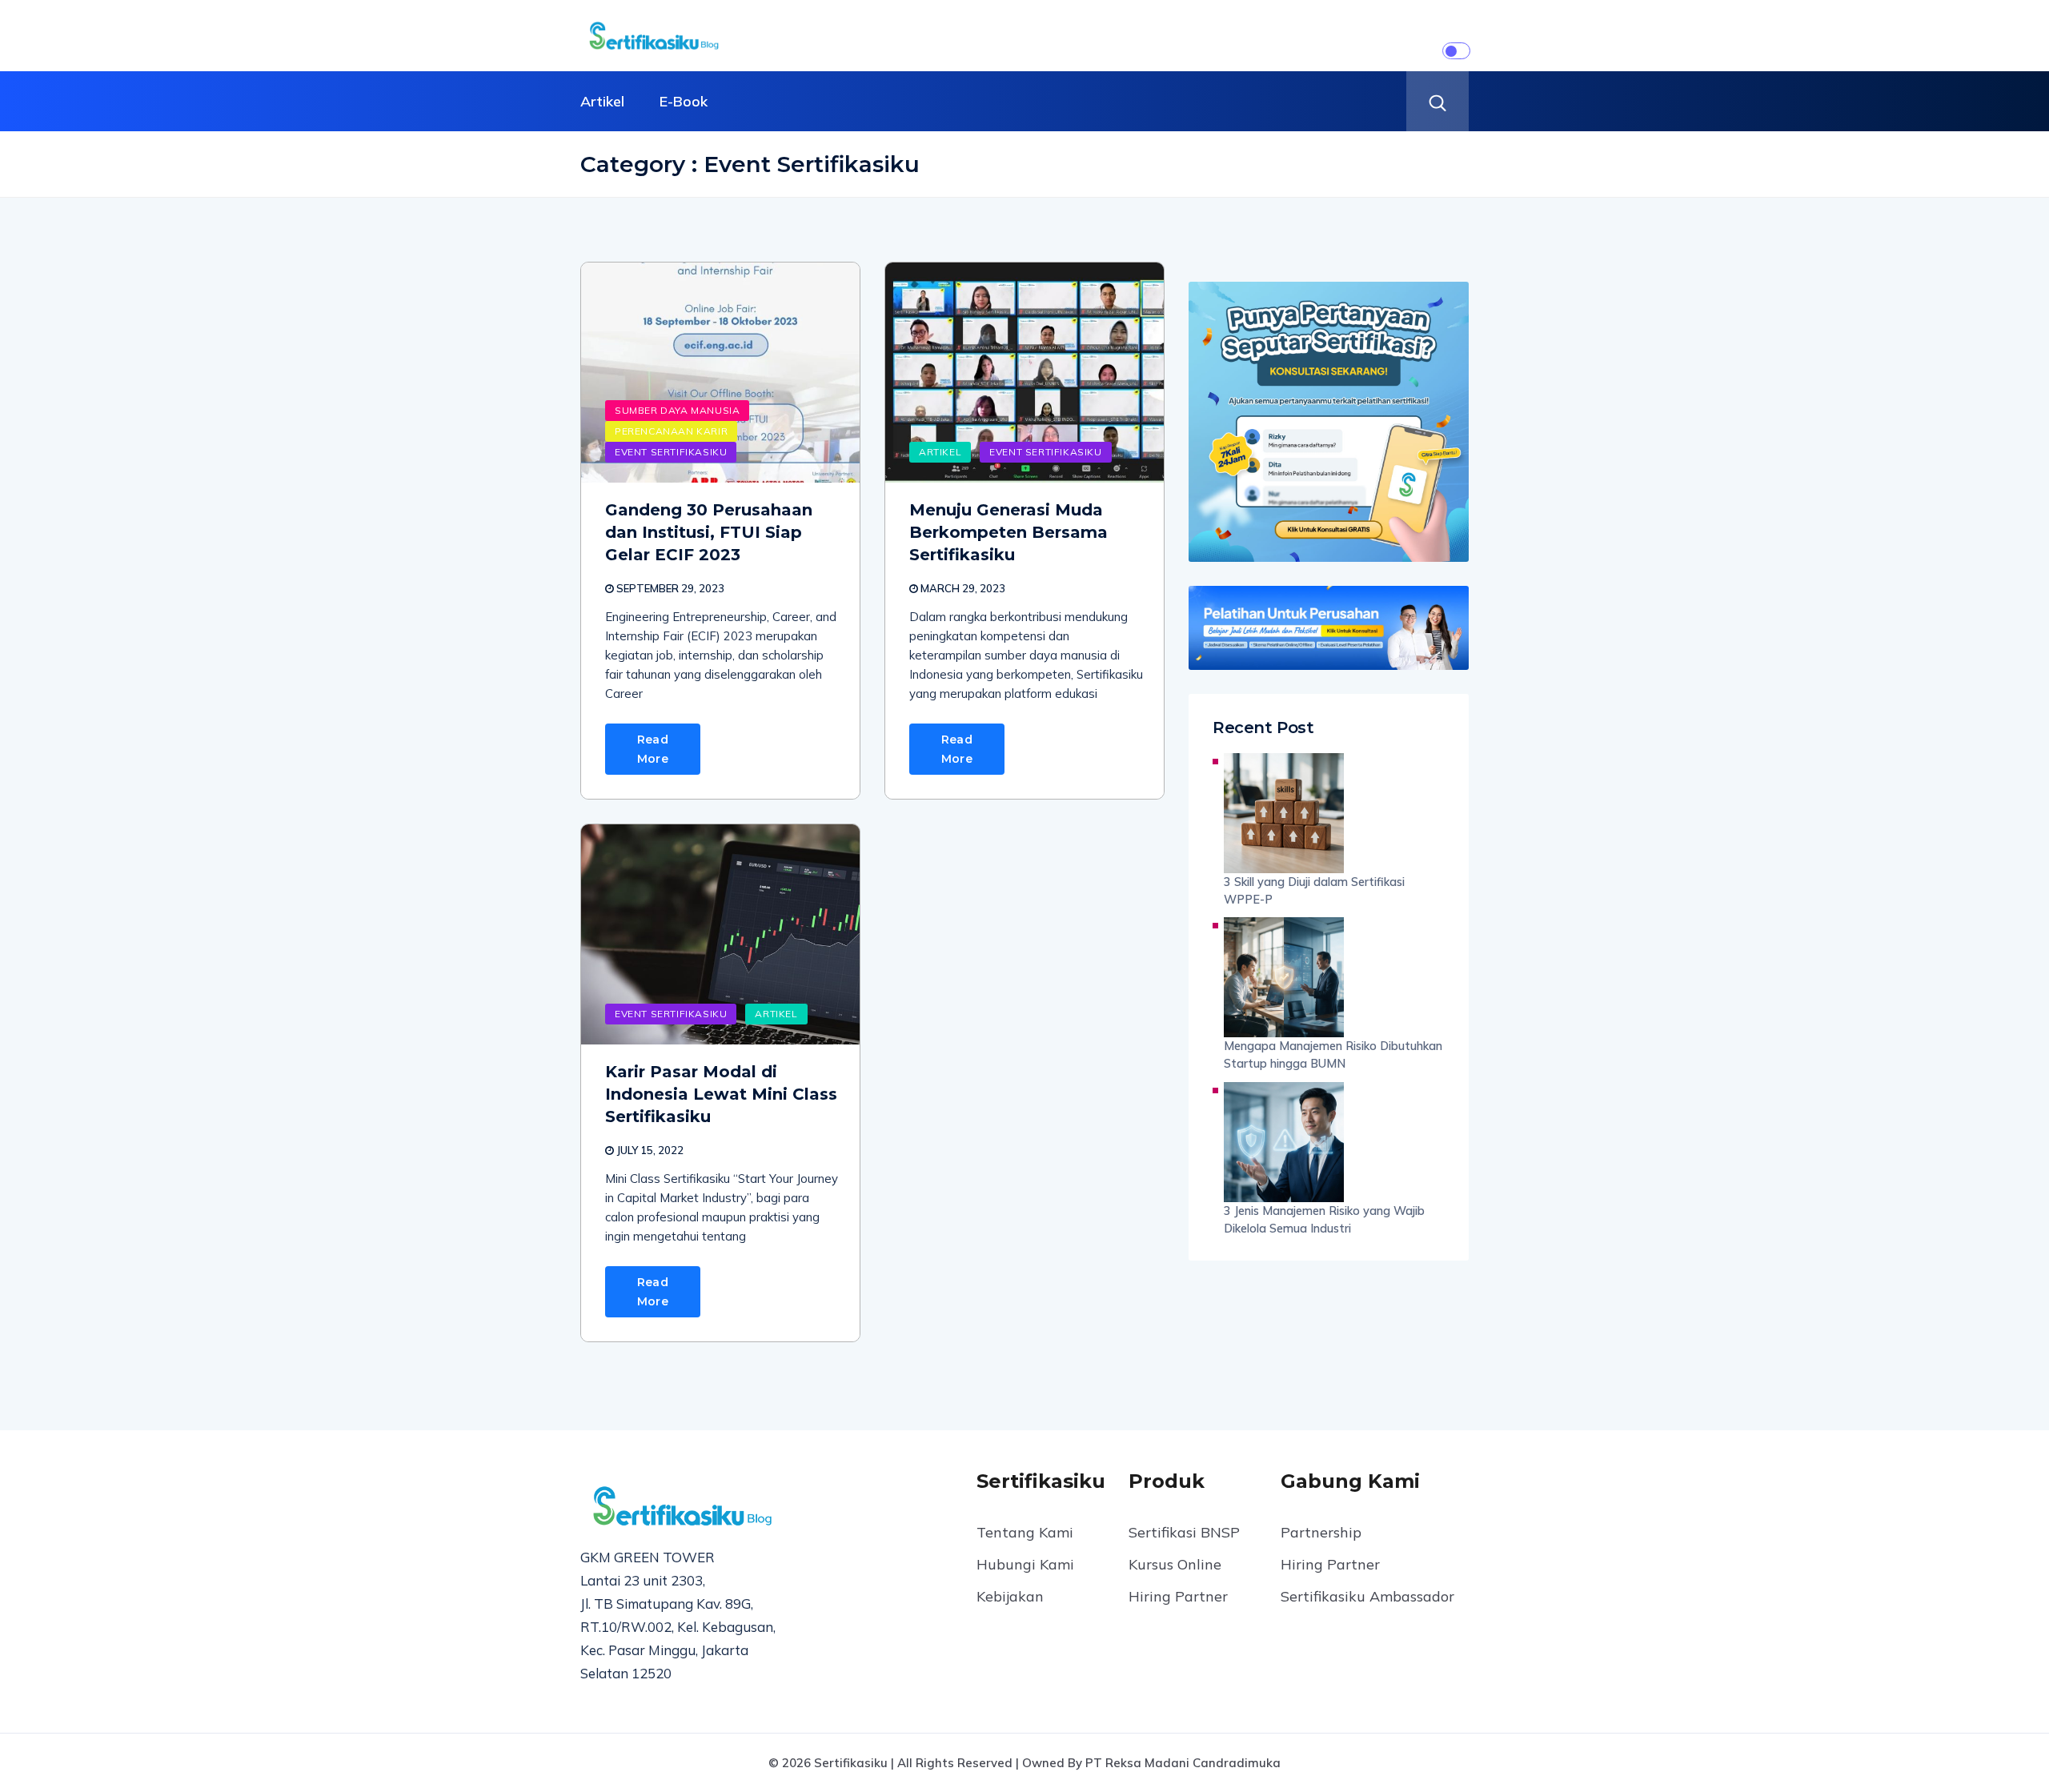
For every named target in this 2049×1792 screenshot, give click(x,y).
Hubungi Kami (1025, 1564)
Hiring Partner (1178, 1596)
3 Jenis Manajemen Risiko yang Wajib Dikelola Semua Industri (1324, 1219)
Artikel (602, 101)
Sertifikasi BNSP (1184, 1532)
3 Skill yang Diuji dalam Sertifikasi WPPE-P (1314, 890)
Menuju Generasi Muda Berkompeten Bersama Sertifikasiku (1008, 532)
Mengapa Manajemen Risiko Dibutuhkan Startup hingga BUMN (1333, 1054)
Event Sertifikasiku (671, 452)
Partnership (1321, 1532)
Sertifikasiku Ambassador (1367, 1596)
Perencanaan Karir (671, 431)
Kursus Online (1175, 1564)
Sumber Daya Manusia (677, 410)
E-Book (684, 101)
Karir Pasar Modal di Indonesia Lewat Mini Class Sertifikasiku (721, 1094)
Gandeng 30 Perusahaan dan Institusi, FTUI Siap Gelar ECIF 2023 (709, 532)
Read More (653, 749)
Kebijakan (1010, 1596)
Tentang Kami (1025, 1532)
